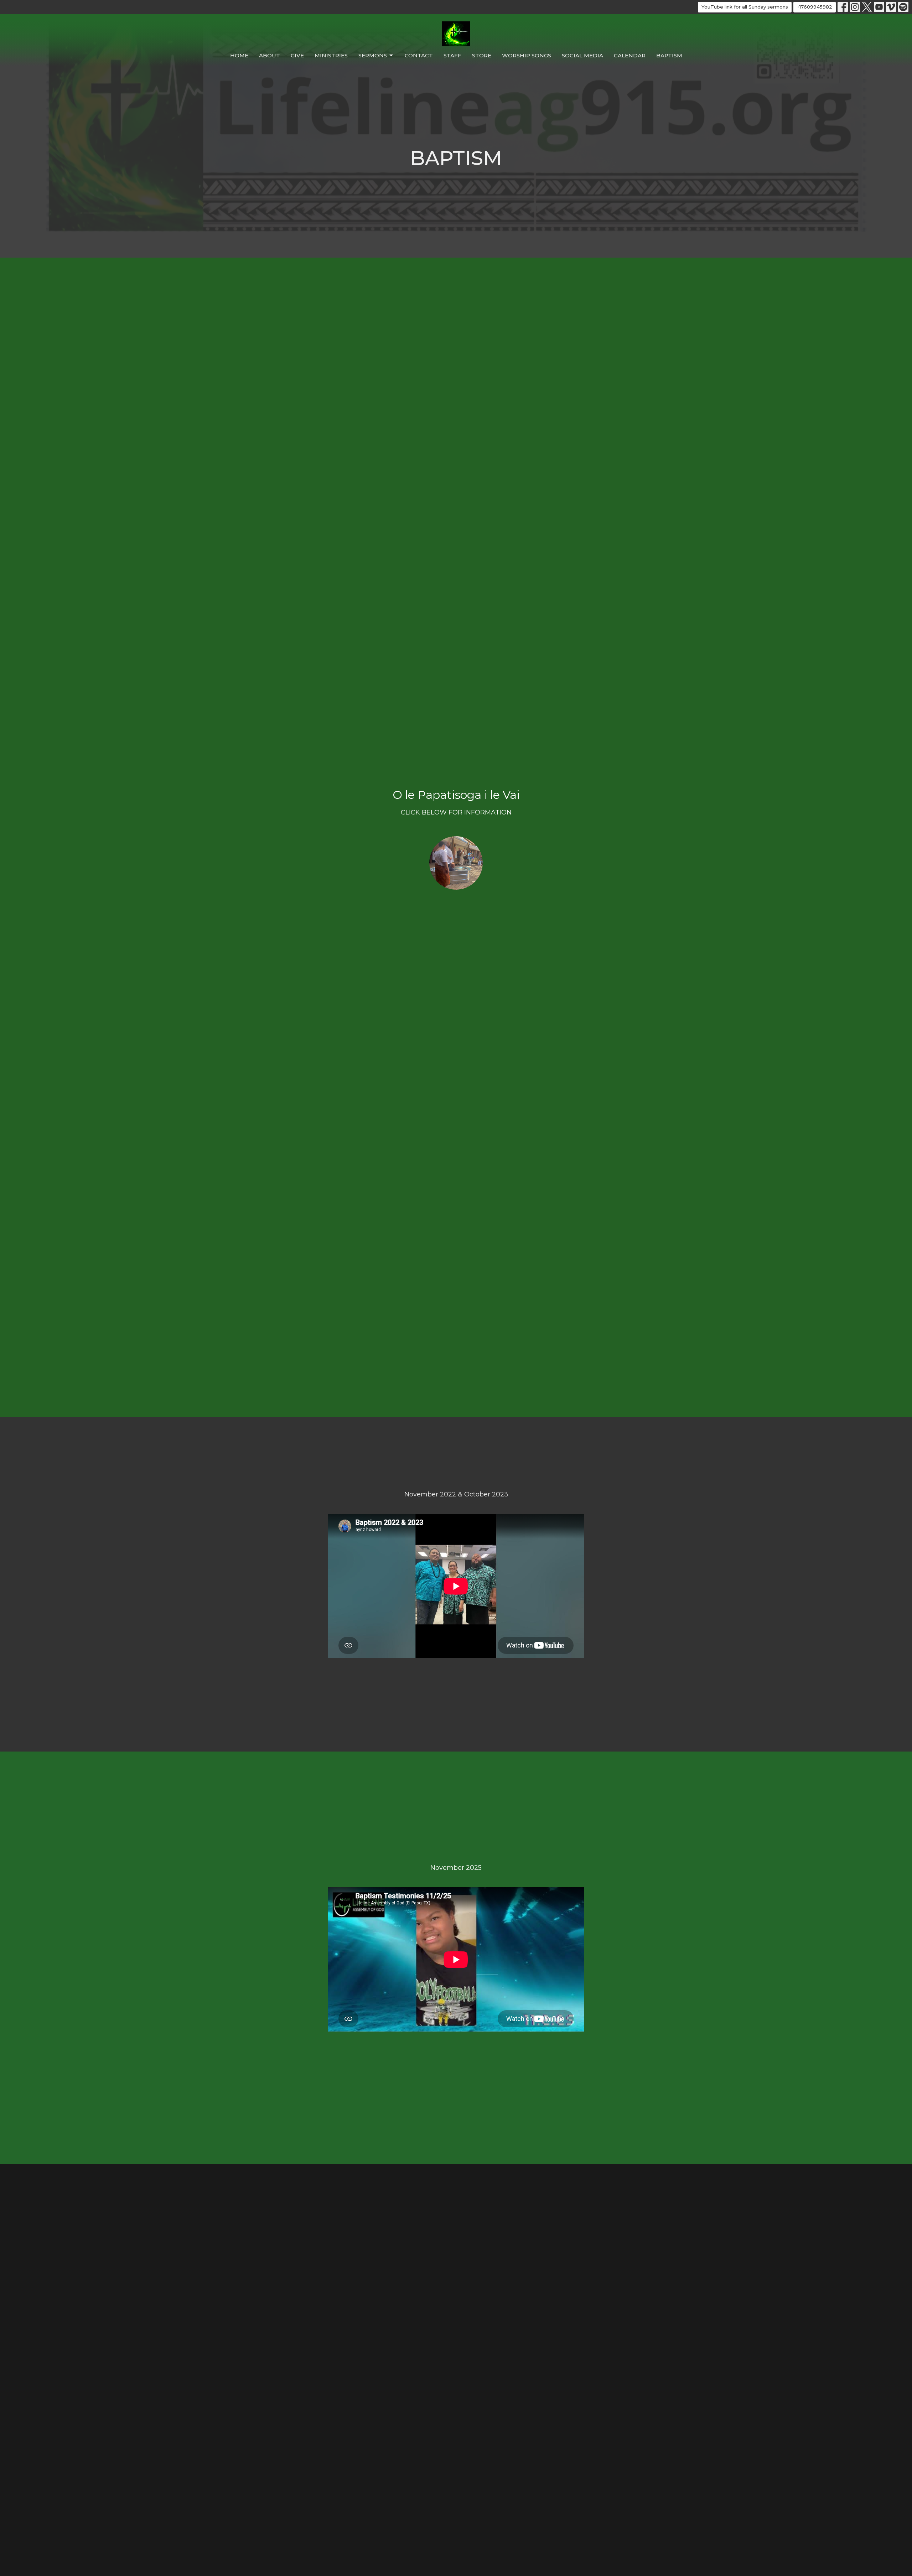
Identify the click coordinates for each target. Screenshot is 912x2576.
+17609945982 (815, 7)
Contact (419, 55)
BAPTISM (669, 55)
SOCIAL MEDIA (582, 55)
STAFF (452, 55)
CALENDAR (630, 55)
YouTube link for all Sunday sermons (745, 7)
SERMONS (373, 55)
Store (482, 55)
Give (297, 55)
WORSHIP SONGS (527, 55)
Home (239, 55)
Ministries (331, 55)
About (270, 55)
